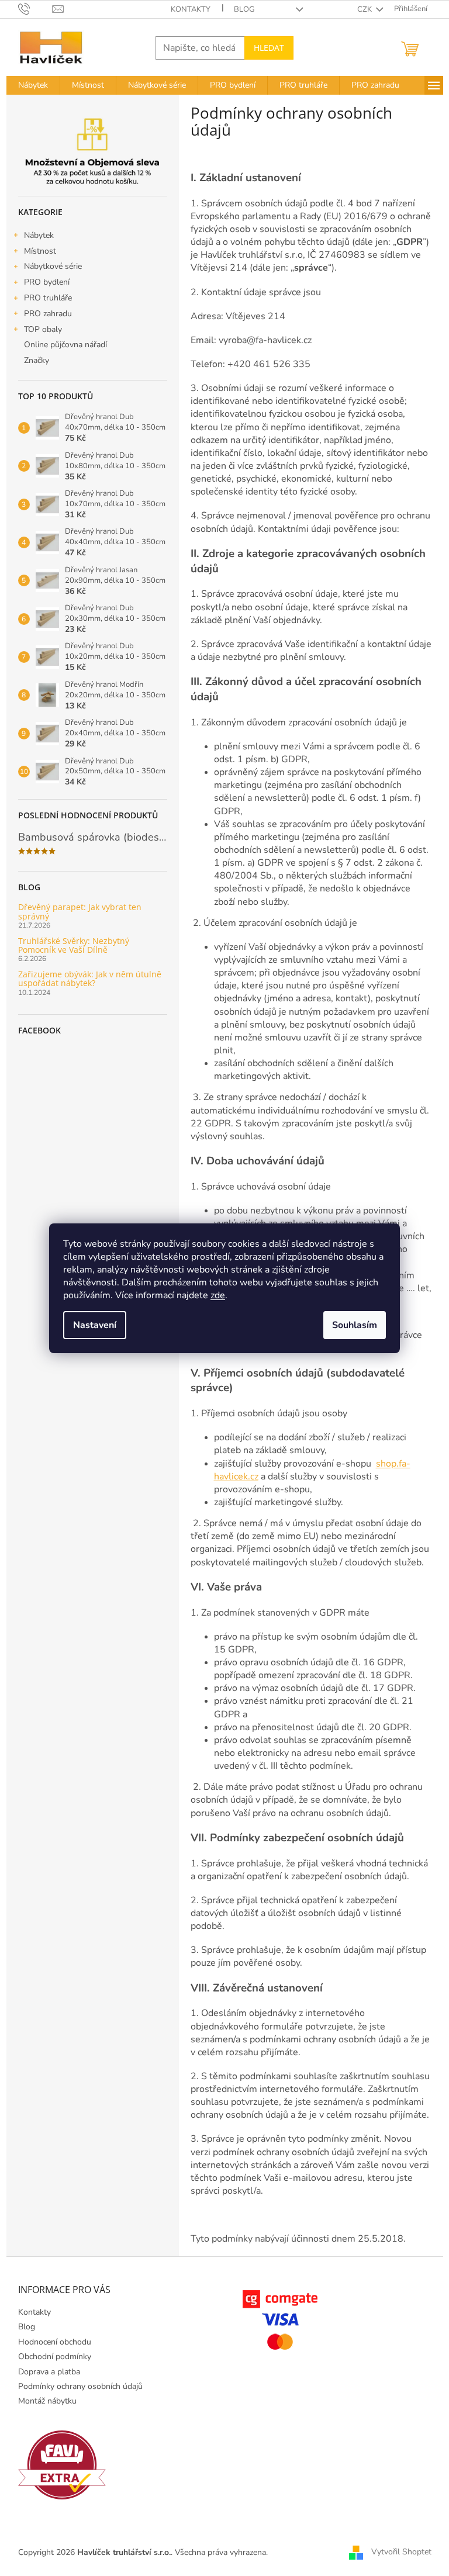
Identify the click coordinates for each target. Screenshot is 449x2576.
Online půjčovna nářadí (65, 345)
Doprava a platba (49, 2372)
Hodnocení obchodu (55, 2342)
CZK (365, 9)
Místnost (40, 251)
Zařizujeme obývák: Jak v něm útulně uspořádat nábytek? (90, 979)
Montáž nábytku (47, 2401)
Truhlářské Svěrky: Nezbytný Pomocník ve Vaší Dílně (74, 945)
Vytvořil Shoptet (401, 2552)
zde (218, 1295)
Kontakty (191, 9)
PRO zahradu (48, 314)
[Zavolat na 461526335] (35, 9)
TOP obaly (43, 329)
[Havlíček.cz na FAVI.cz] (62, 2465)
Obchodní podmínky (55, 2357)
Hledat (269, 48)
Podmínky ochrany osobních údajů (80, 2386)
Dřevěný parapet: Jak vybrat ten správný (80, 912)
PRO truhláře (48, 298)
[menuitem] (33, 85)
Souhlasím (355, 1325)
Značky (37, 360)
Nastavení (95, 1325)
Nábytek (39, 235)
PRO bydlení (47, 282)
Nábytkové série (53, 266)
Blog (244, 9)
